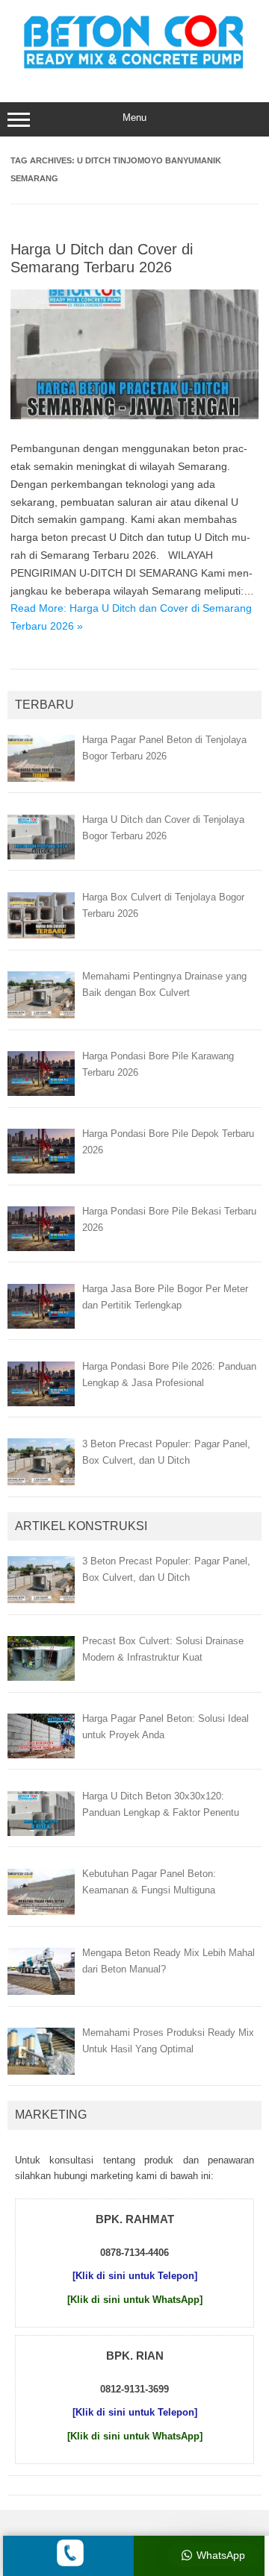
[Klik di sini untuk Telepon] (135, 2276)
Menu (134, 117)
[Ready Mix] (134, 71)
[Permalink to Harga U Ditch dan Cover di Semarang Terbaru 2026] (134, 416)
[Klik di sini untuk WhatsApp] (135, 2300)
